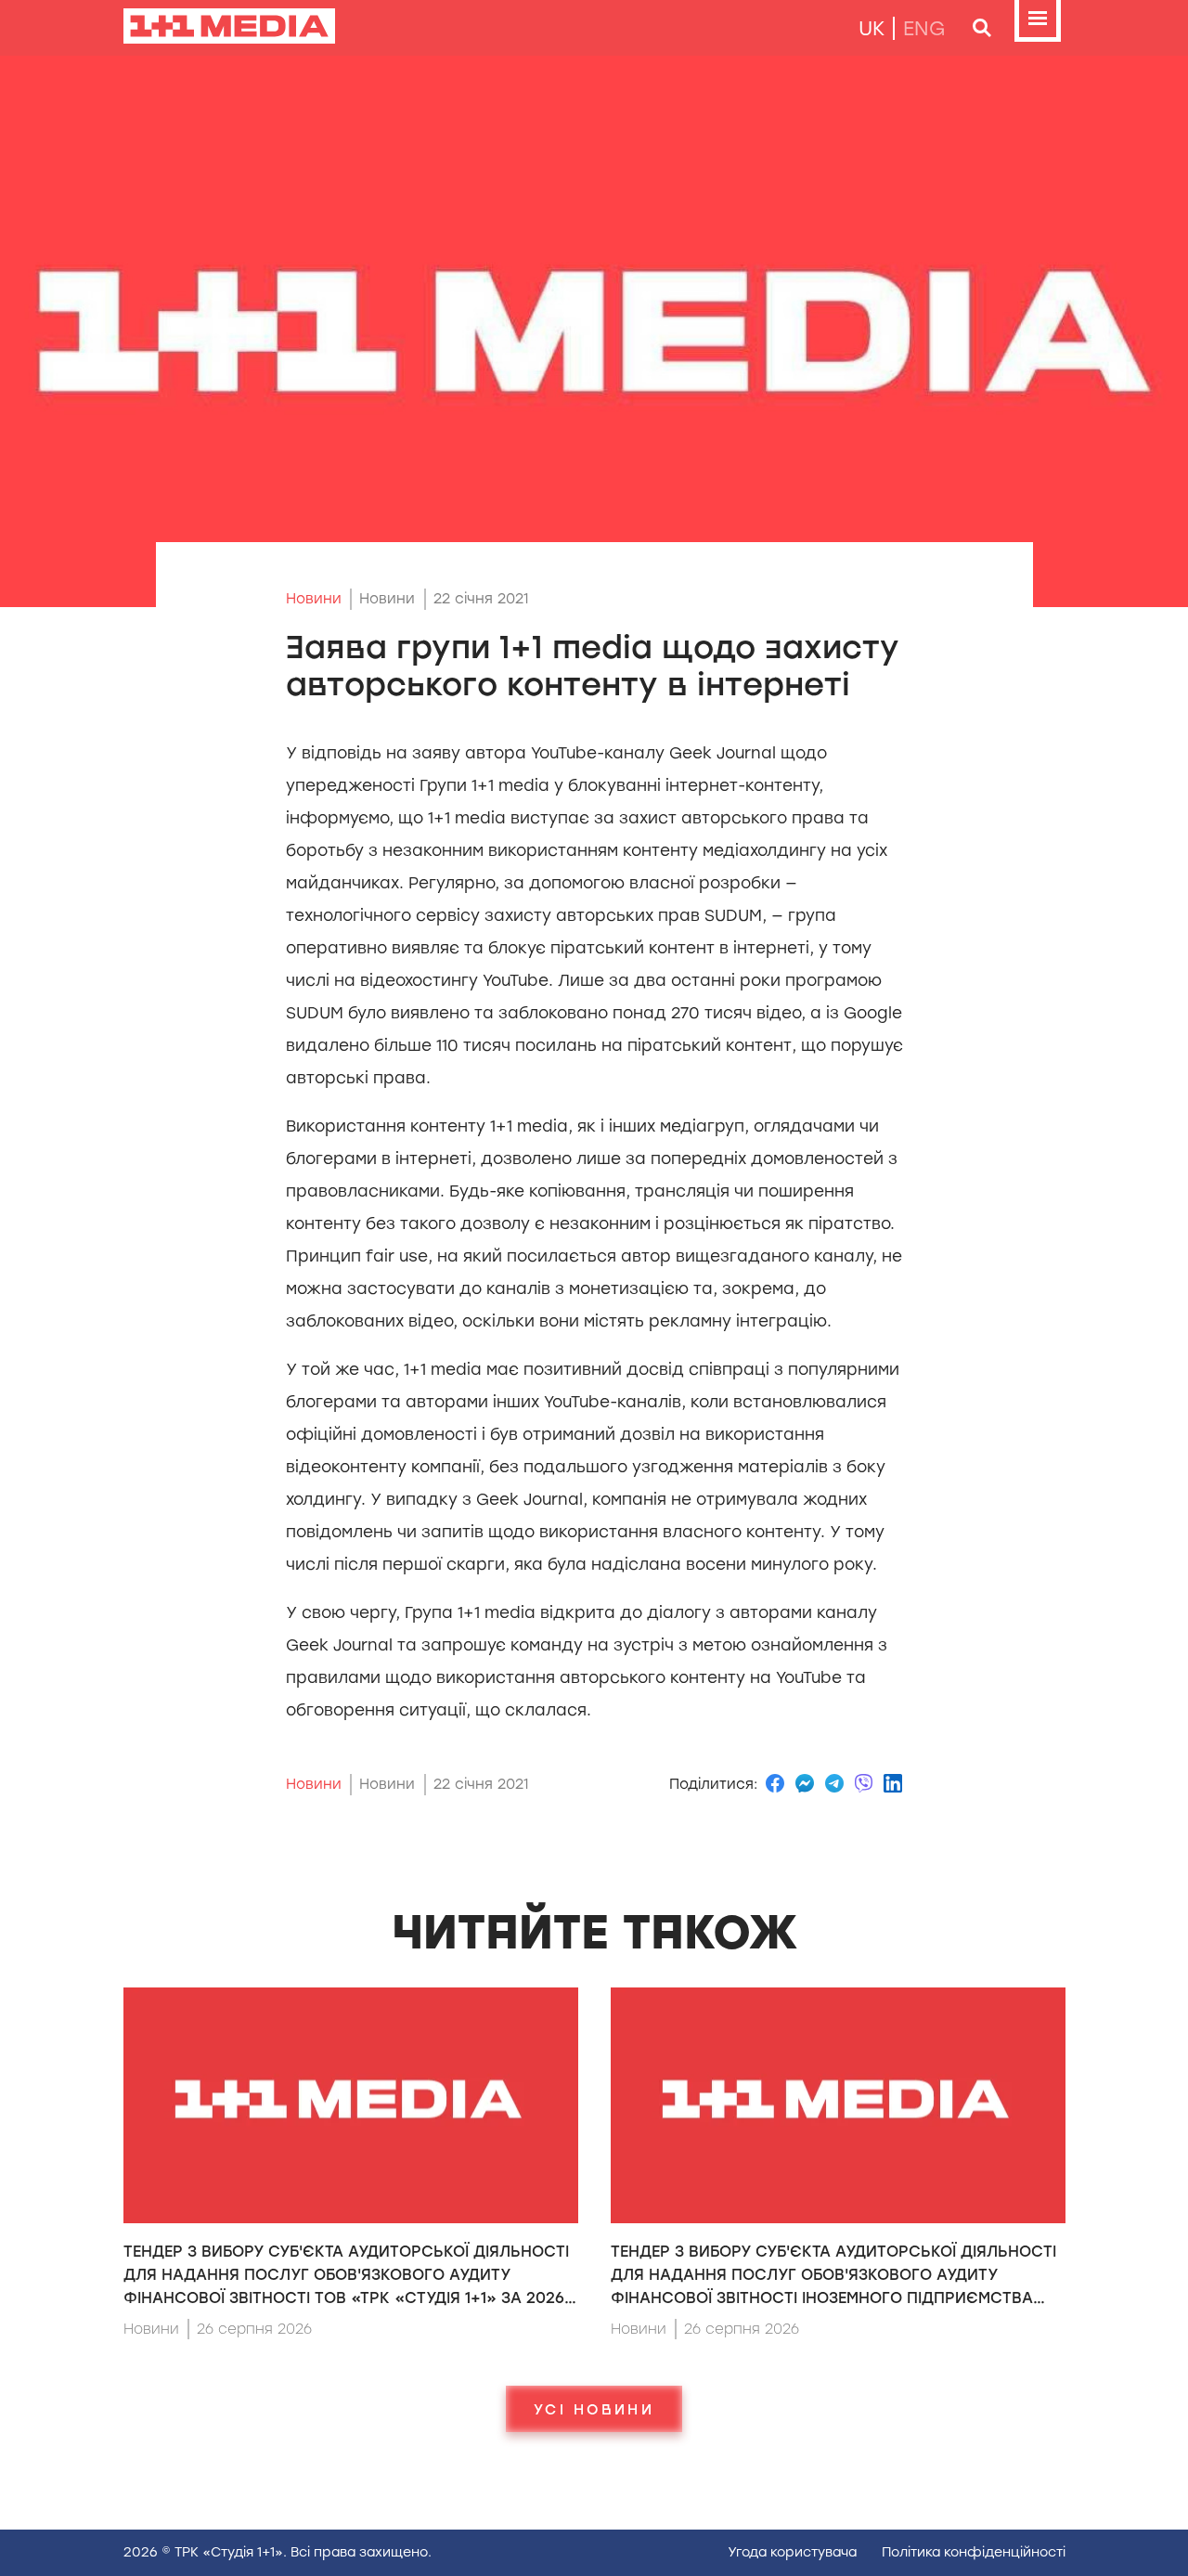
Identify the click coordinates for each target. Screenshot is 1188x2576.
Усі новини (594, 2409)
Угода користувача (792, 2552)
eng (924, 28)
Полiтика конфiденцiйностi (974, 2552)
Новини (314, 599)
